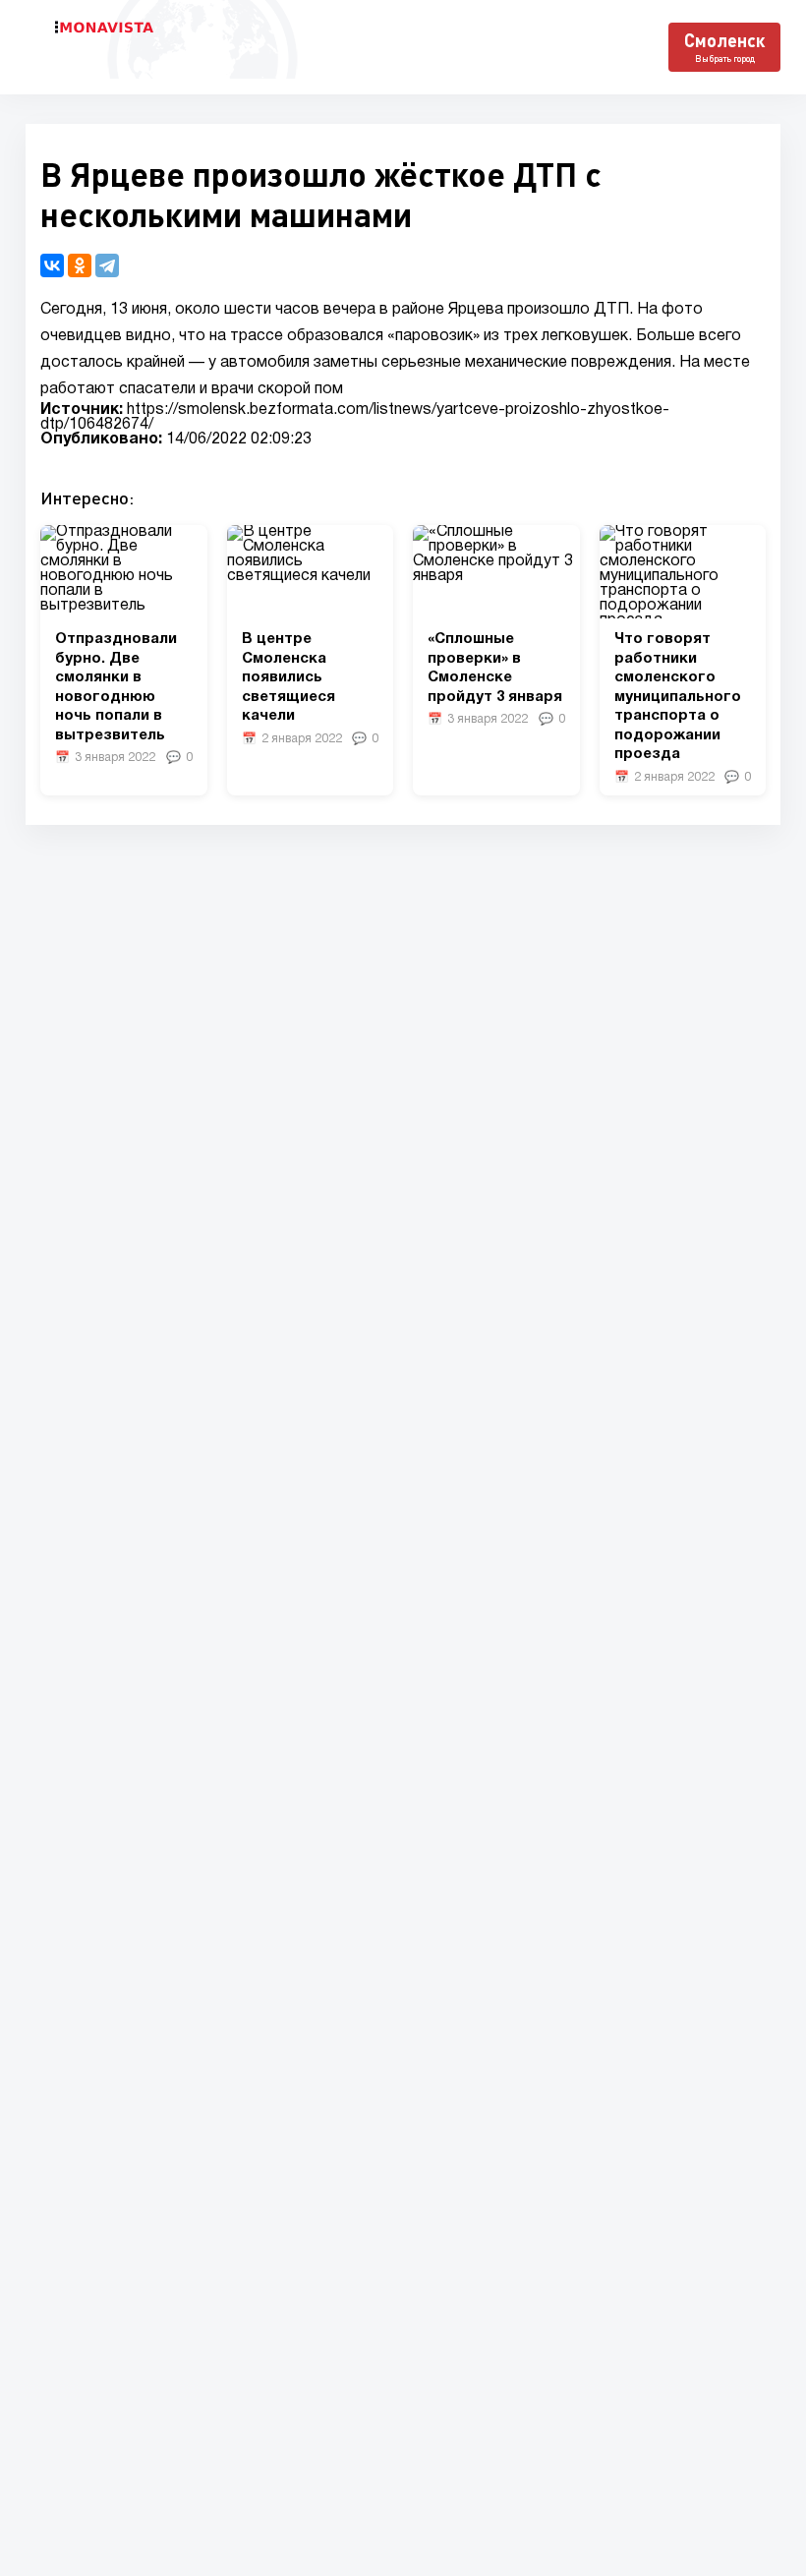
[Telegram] (107, 265)
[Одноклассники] (80, 265)
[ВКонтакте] (52, 265)
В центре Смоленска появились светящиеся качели (288, 677)
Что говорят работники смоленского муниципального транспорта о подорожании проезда (678, 697)
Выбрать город (725, 59)
